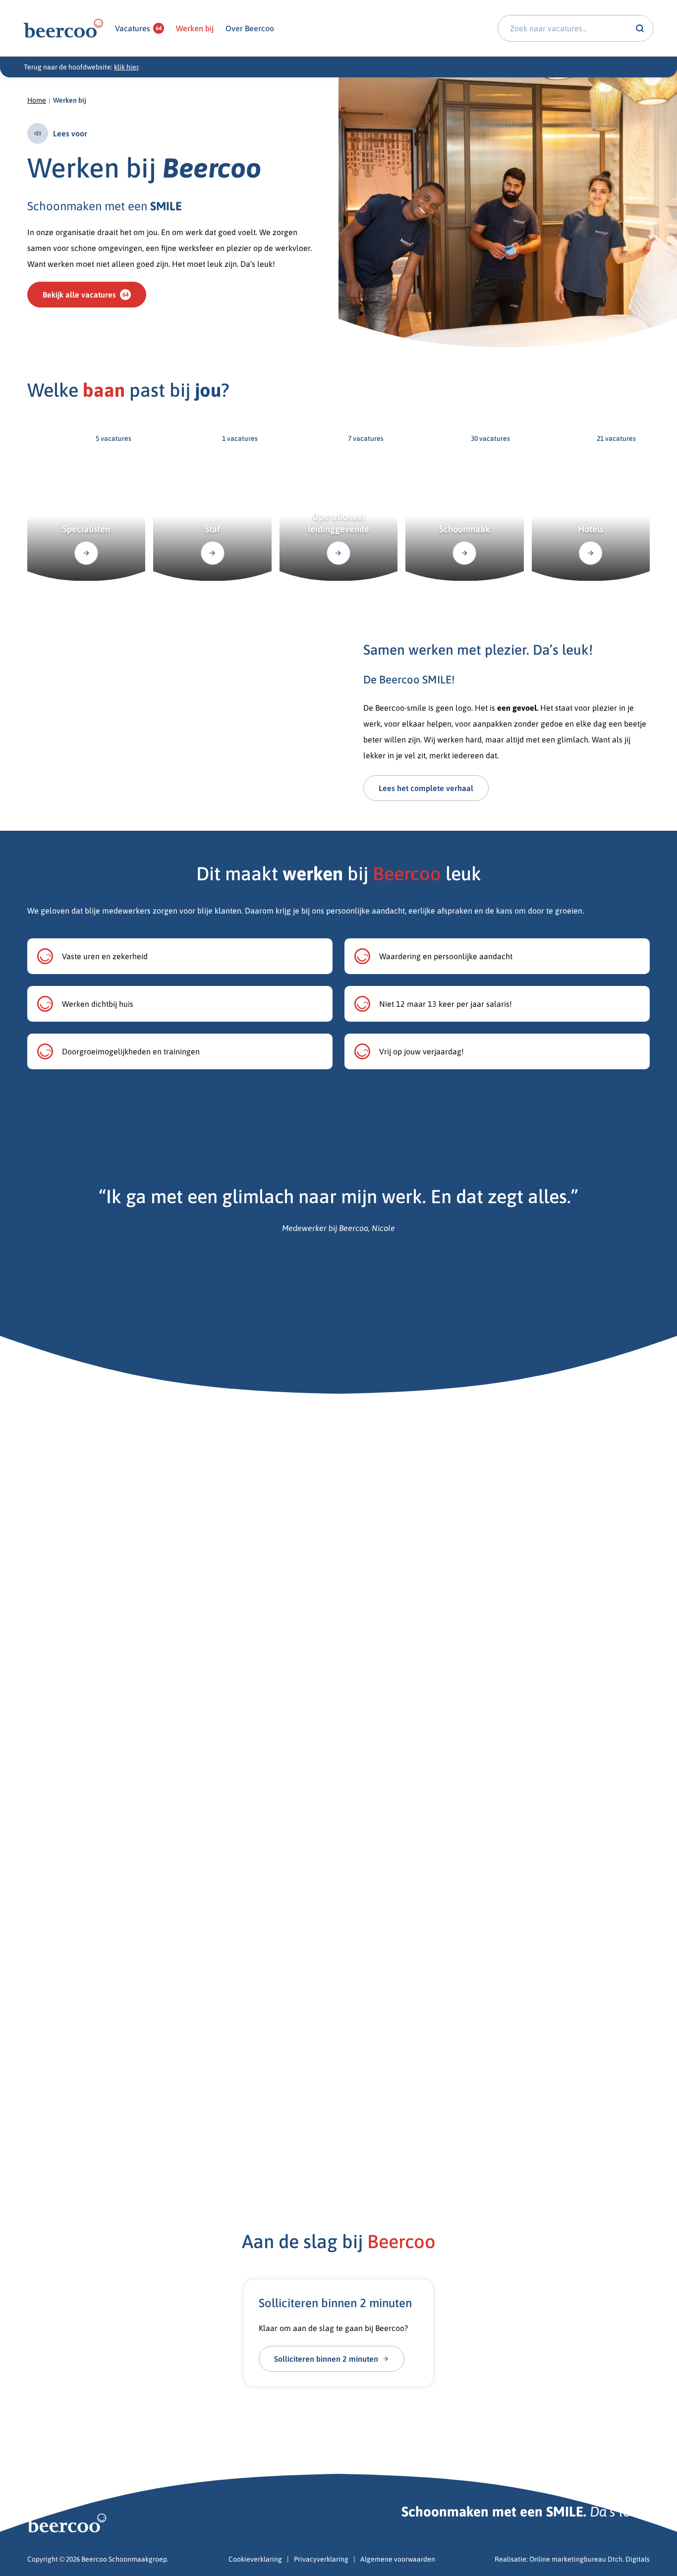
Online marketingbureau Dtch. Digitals (590, 2559)
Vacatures (138, 28)
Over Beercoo (250, 28)
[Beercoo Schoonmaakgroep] (63, 29)
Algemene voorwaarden (398, 2559)
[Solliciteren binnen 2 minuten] (339, 2333)
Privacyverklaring (321, 2559)
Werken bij (195, 28)
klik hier (126, 67)
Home (37, 100)
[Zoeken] (640, 28)
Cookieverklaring (255, 2559)
